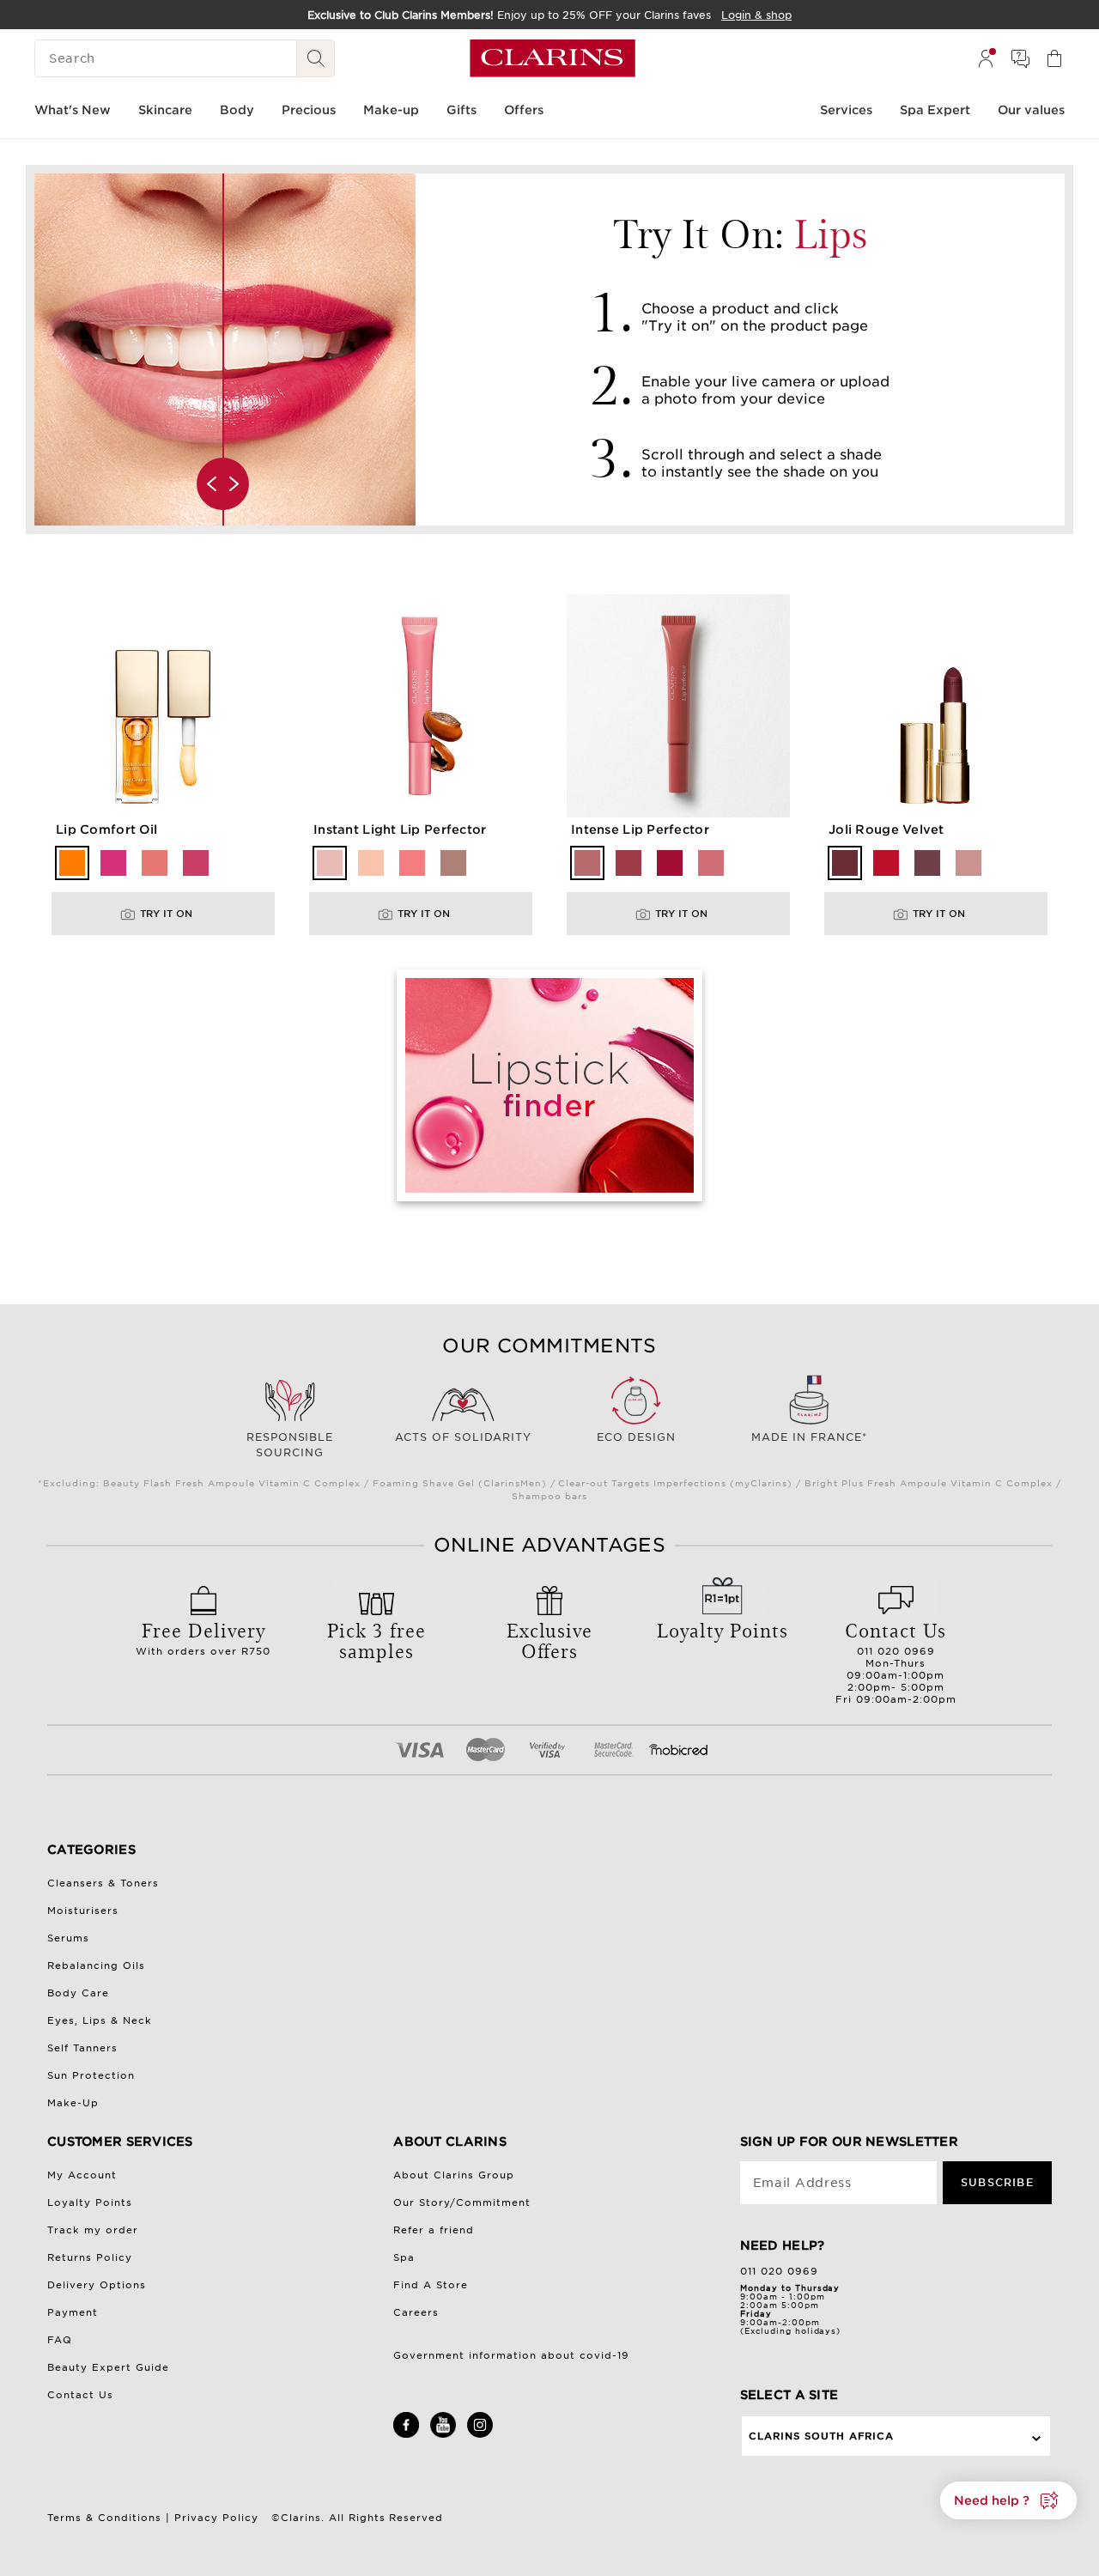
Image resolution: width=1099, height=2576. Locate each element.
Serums (68, 1938)
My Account (82, 2175)
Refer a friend (434, 2230)
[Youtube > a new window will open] (443, 2434)
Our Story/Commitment (462, 2202)
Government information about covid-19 (511, 2355)
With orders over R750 (203, 1637)
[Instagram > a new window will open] (480, 2434)
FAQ (60, 2340)
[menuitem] (986, 58)
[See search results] (316, 58)
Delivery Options (97, 2285)
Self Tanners (82, 2048)
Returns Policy (90, 2257)
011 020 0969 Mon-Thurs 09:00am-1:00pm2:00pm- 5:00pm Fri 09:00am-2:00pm (896, 1661)
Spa (404, 2257)
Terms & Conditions (104, 2518)
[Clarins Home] (553, 58)
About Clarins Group (454, 2175)
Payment (73, 2312)
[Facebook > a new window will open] (406, 2434)
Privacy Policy (216, 2518)
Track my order (93, 2230)
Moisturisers (83, 1911)
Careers (416, 2312)
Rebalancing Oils (96, 1965)
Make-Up (73, 2103)
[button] (1008, 2500)
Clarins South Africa (822, 2436)
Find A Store (431, 2285)
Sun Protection (91, 2075)
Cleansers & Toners (103, 1883)
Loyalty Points (90, 2202)
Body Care (78, 1993)
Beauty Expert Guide (108, 2367)
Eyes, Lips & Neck (100, 2020)
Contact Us (80, 2395)
